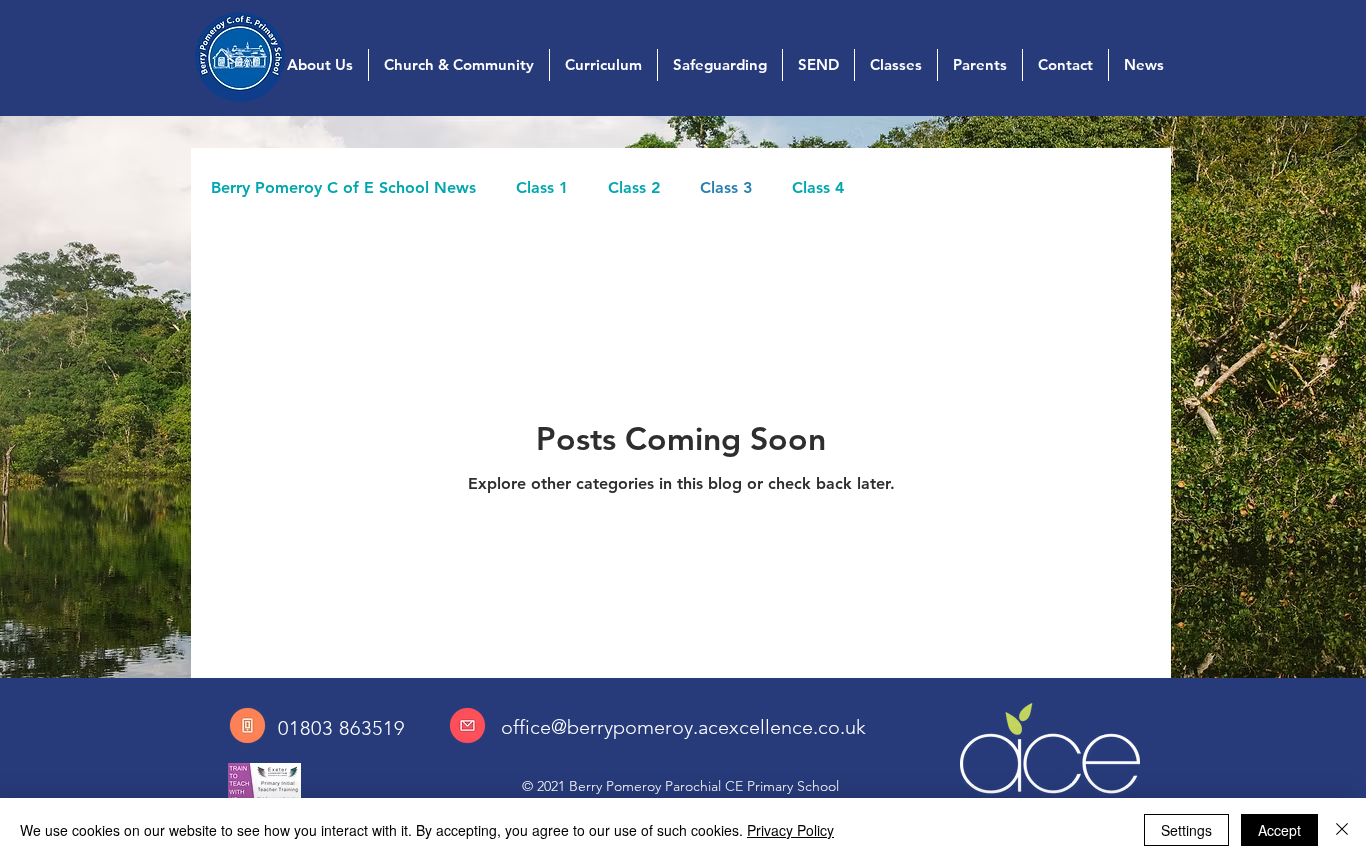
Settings (1186, 830)
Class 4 (818, 187)
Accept (1279, 830)
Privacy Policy (790, 830)
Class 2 (634, 187)
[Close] (1342, 830)
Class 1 (542, 187)
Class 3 (726, 187)
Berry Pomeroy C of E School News (343, 187)
